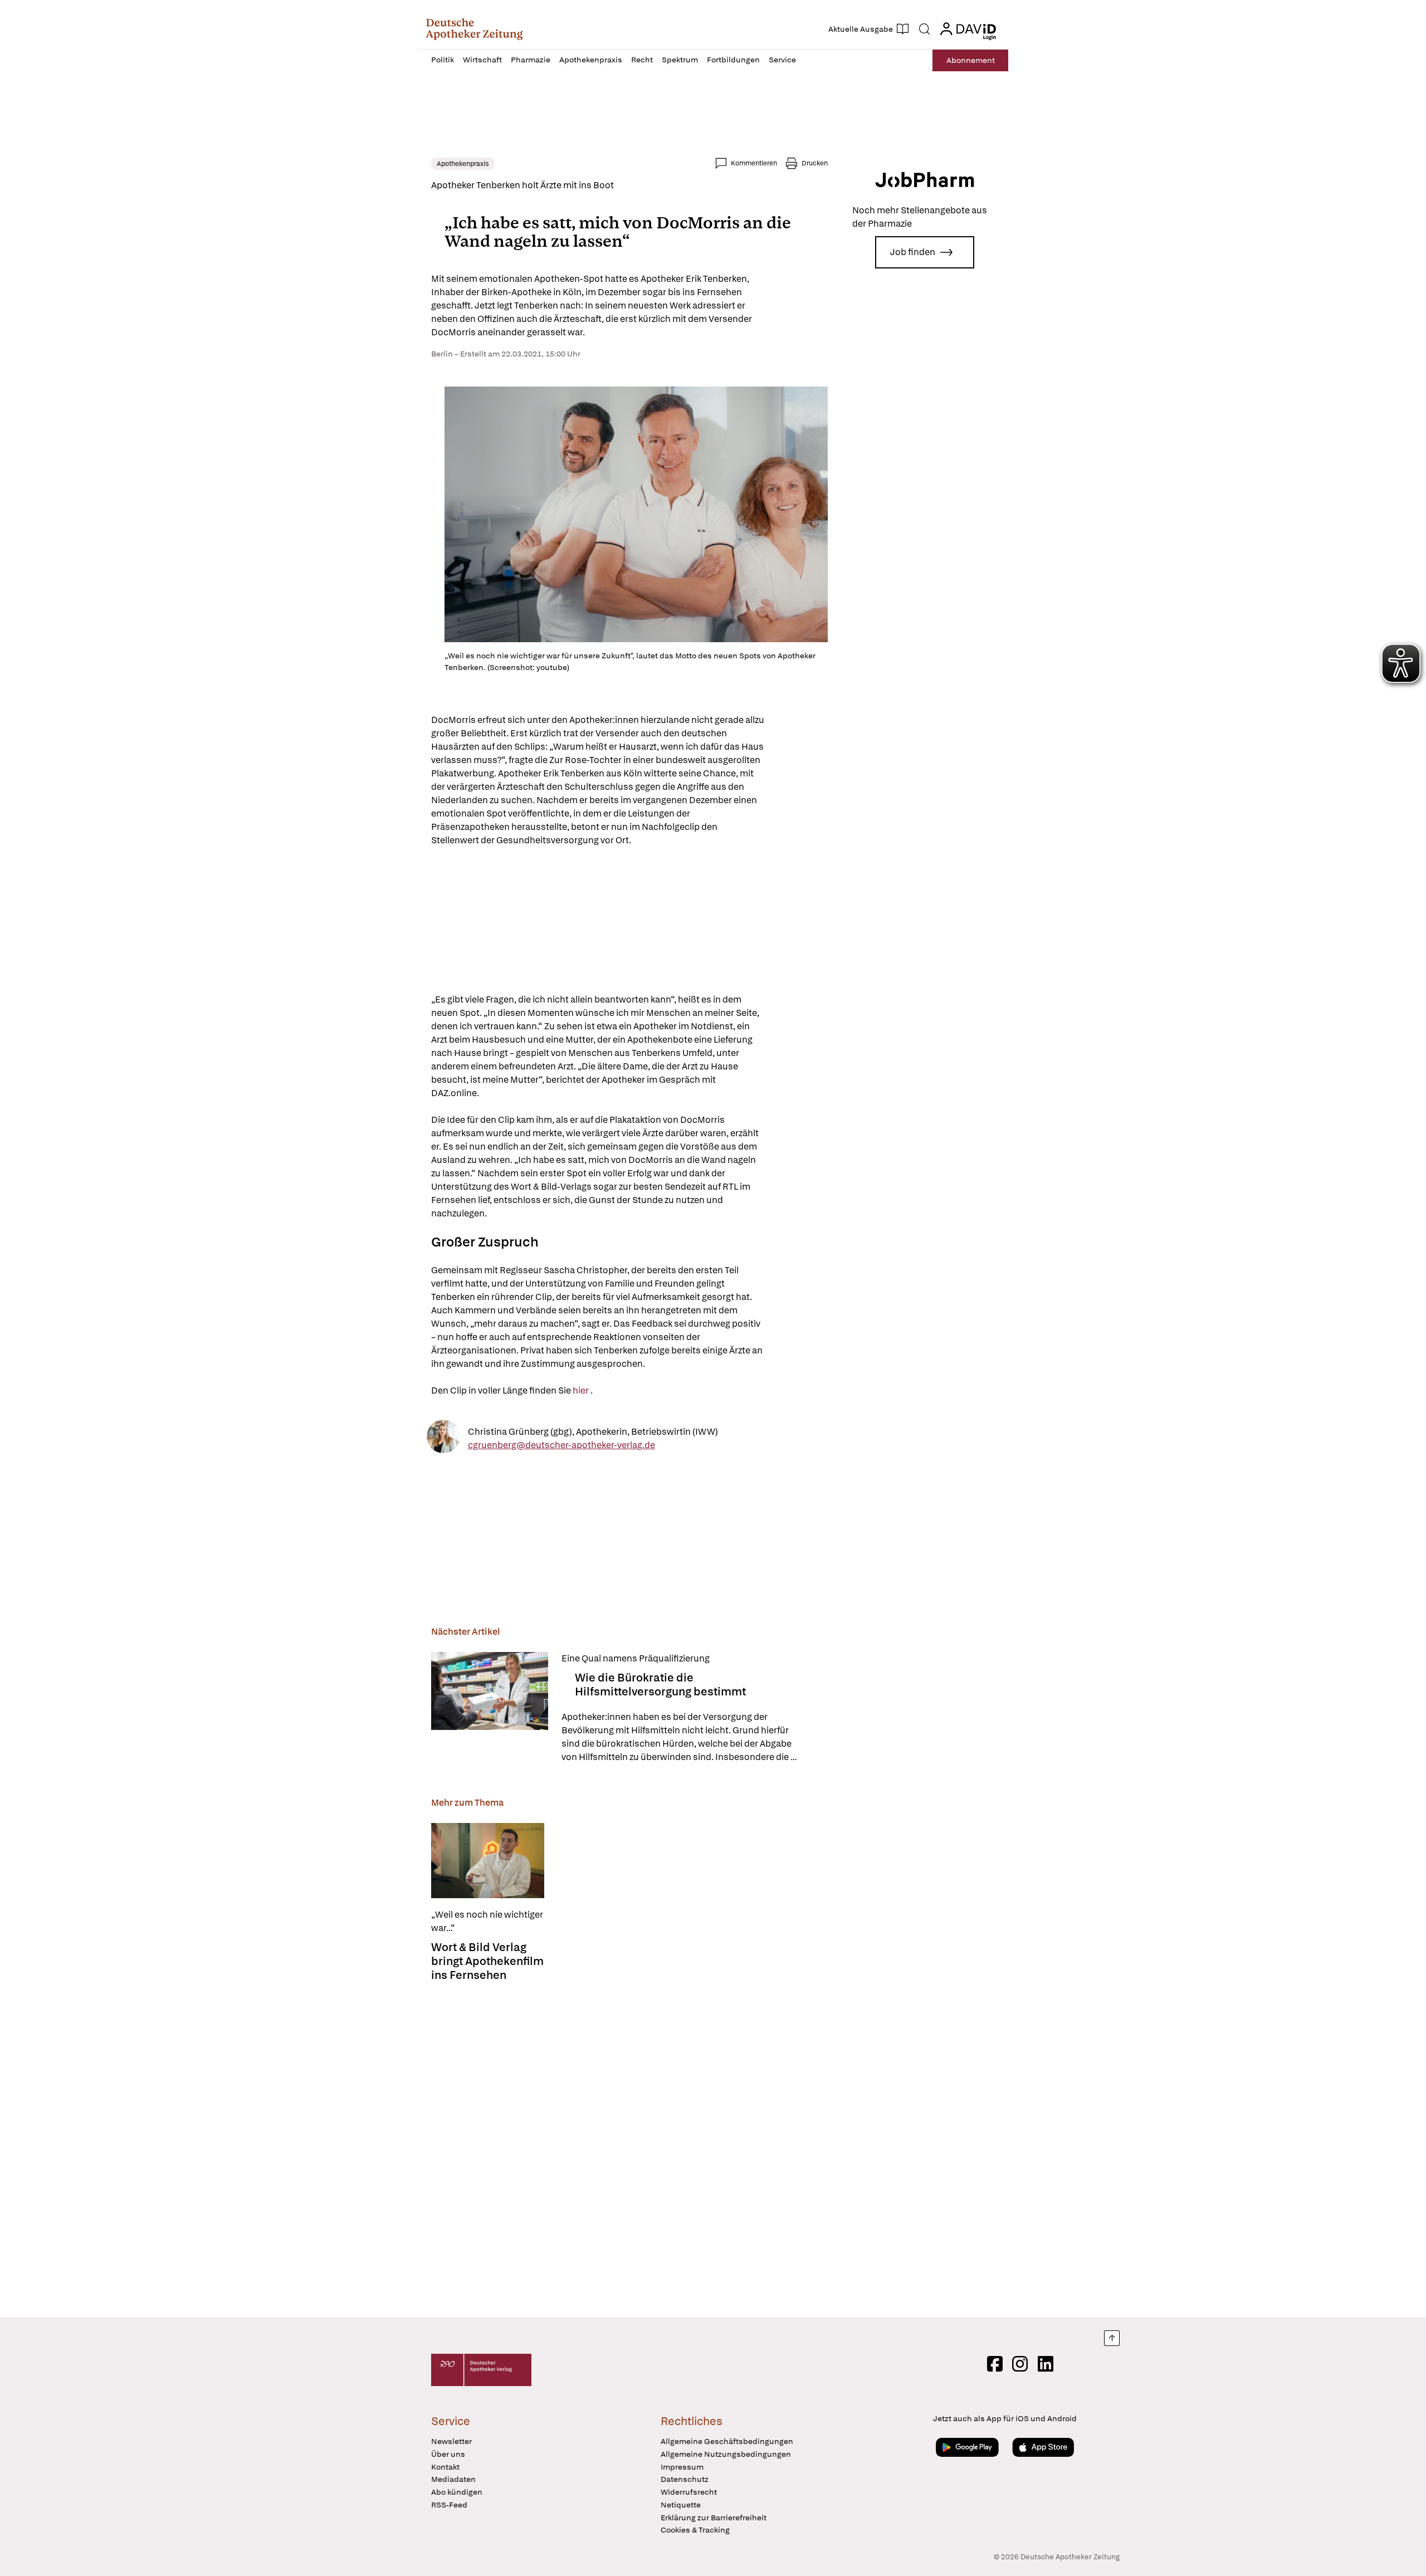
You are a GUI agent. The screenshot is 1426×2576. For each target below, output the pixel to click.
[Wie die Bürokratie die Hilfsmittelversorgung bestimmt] (490, 1708)
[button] (474, 29)
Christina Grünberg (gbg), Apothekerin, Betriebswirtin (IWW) (593, 1431)
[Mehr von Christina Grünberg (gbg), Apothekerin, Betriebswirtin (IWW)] (443, 1438)
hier (582, 1390)
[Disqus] (629, 2146)
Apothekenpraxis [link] (463, 164)
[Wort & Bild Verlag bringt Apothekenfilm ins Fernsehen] (488, 1861)
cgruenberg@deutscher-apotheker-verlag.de (561, 1445)
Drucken (815, 163)
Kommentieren (754, 163)
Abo (971, 60)
